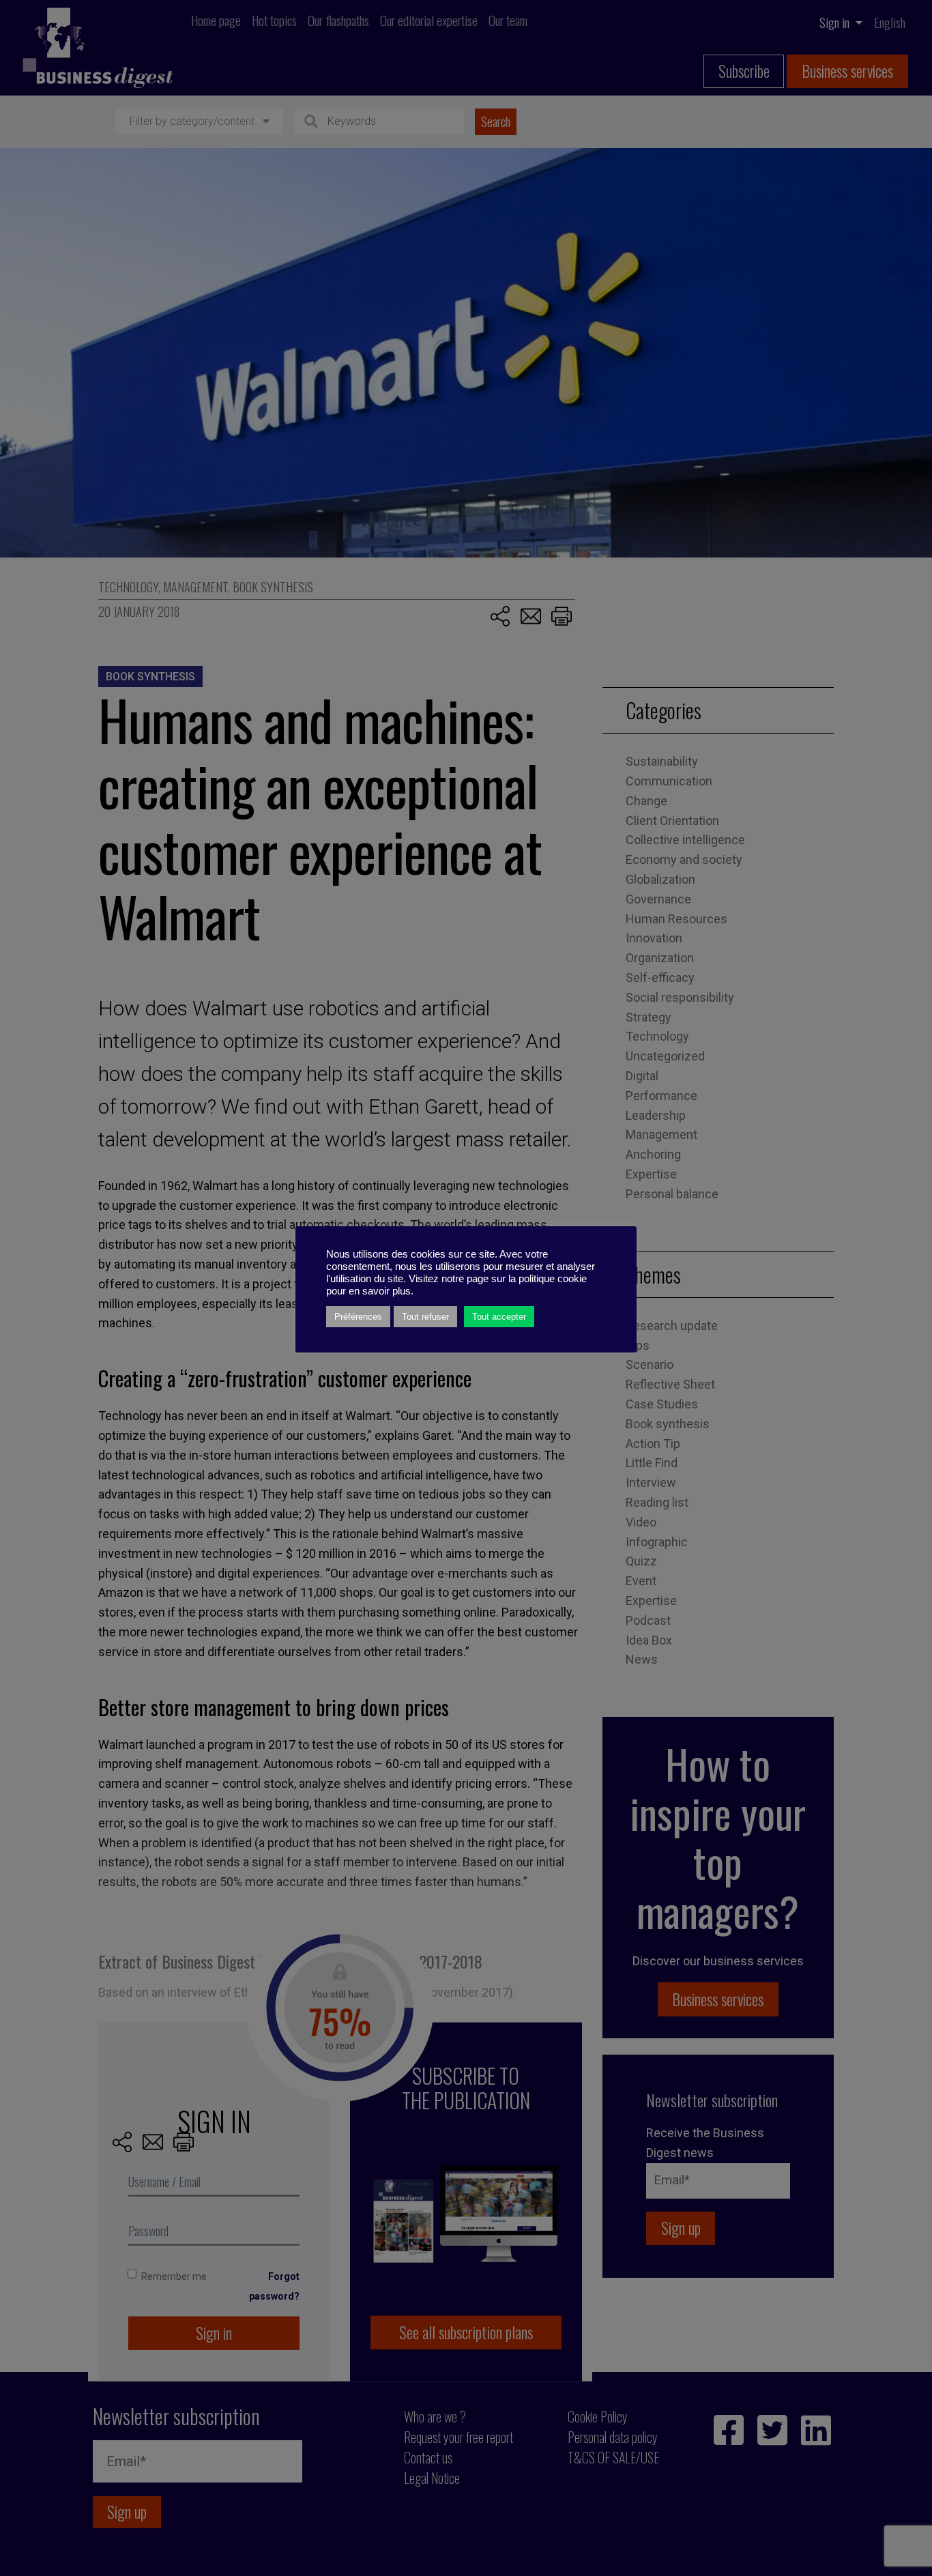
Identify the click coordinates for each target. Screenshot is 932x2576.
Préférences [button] (358, 1317)
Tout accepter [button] (499, 1317)
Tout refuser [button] (425, 1317)
